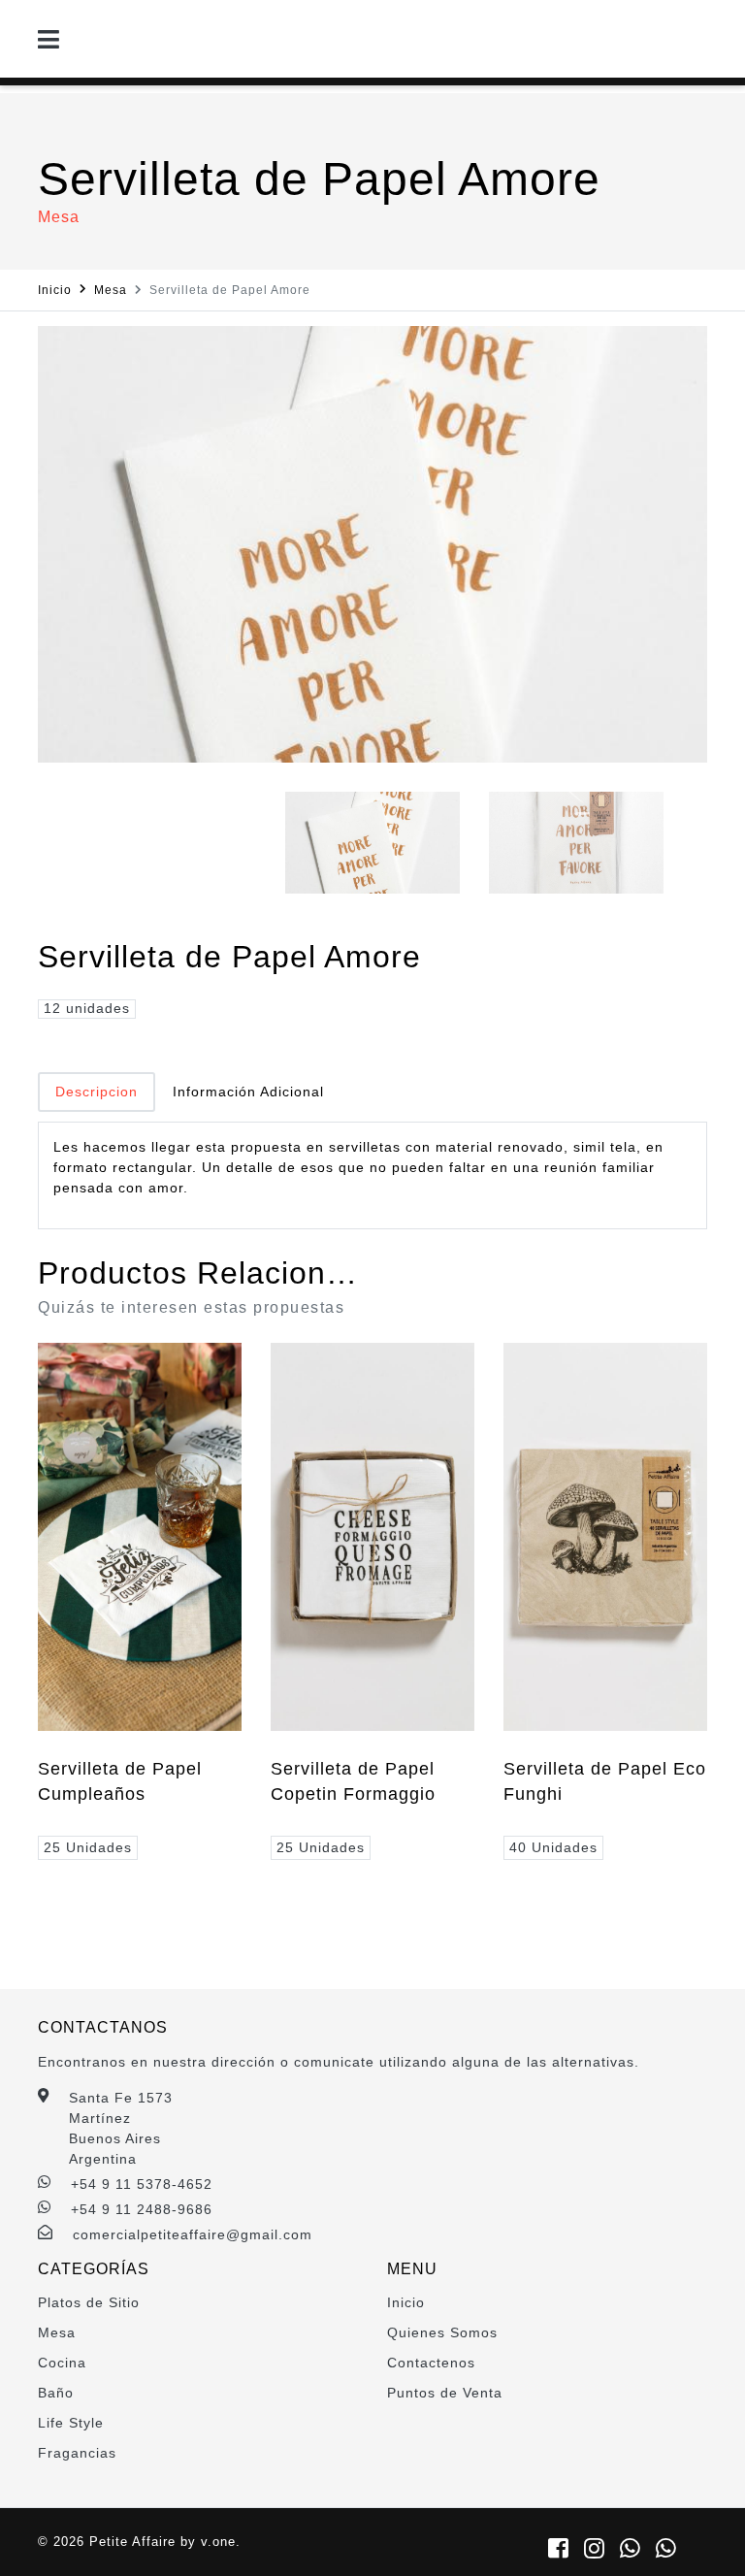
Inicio (55, 290)
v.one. (221, 2542)
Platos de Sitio (89, 2302)
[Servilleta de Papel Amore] (372, 544)
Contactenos (431, 2363)
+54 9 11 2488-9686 (142, 2209)
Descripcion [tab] (97, 1092)
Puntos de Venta (445, 2393)
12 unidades (87, 1008)
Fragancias (77, 2453)
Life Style (71, 2423)
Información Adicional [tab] (248, 1092)
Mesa (111, 290)
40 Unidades (553, 1847)
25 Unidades (88, 1847)
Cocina (62, 2363)
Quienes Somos (442, 2332)
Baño (56, 2393)
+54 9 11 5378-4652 (142, 2184)
